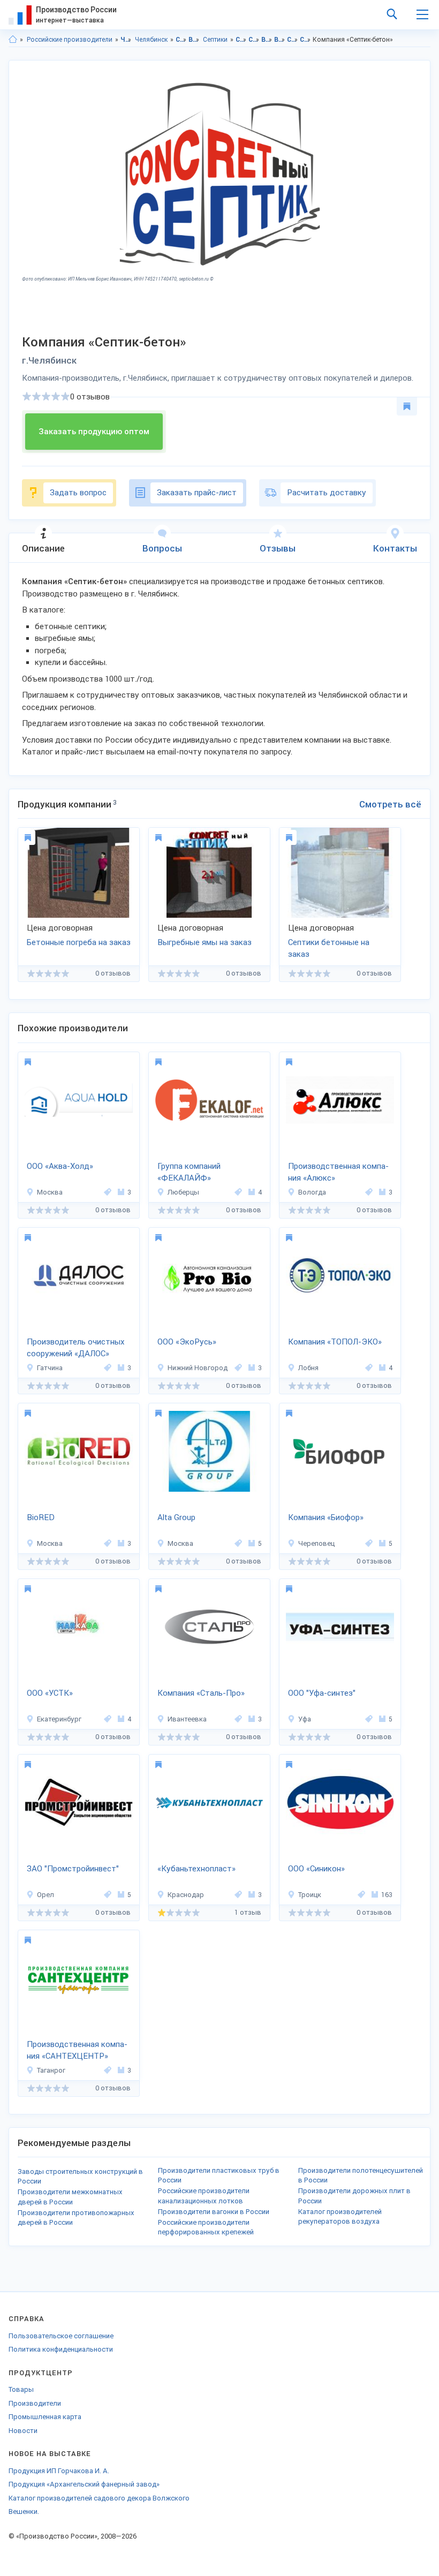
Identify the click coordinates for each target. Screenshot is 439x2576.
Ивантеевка (187, 1719)
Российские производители (70, 40)
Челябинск (151, 40)
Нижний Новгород (198, 1368)
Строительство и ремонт (181, 40)
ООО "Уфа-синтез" (322, 1693)
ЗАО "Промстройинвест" (73, 1869)
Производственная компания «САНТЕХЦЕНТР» (77, 2050)
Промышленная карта (45, 2417)
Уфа (305, 1719)
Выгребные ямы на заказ (205, 942)
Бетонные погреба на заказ (79, 942)
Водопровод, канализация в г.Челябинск (280, 40)
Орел (46, 1895)
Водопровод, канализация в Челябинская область (267, 40)
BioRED (41, 1517)
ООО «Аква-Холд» (60, 1166)
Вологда (312, 1192)
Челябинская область (126, 40)
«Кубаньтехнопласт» (196, 1869)
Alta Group (176, 1517)
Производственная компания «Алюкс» (338, 1172)
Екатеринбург (59, 1719)
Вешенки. (24, 2511)
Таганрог (51, 2070)
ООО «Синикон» (316, 1869)
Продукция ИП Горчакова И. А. (59, 2471)
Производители (35, 2403)
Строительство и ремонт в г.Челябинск (254, 40)
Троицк (310, 1895)
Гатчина (50, 1368)
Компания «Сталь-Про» (201, 1693)
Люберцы (183, 1192)
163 (387, 1895)
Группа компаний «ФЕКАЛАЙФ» (189, 1172)
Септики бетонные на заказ (329, 949)
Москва (50, 1192)
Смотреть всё (390, 804)
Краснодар (186, 1895)
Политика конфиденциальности (61, 2349)
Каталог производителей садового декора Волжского (99, 2498)
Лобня (308, 1368)
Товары (21, 2389)
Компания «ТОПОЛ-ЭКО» (335, 1342)
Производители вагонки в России (214, 2212)
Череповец (316, 1543)
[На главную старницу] (13, 40)
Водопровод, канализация (194, 40)
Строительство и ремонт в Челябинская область (241, 40)
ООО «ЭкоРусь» (187, 1342)
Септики (215, 40)
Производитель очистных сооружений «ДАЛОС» (76, 1348)
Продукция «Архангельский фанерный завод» (84, 2484)
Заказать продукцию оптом (94, 432)
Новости (23, 2431)
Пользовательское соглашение (61, 2336)
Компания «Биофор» (326, 1517)
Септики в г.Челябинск (305, 40)
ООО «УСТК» (50, 1693)
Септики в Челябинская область (293, 40)
